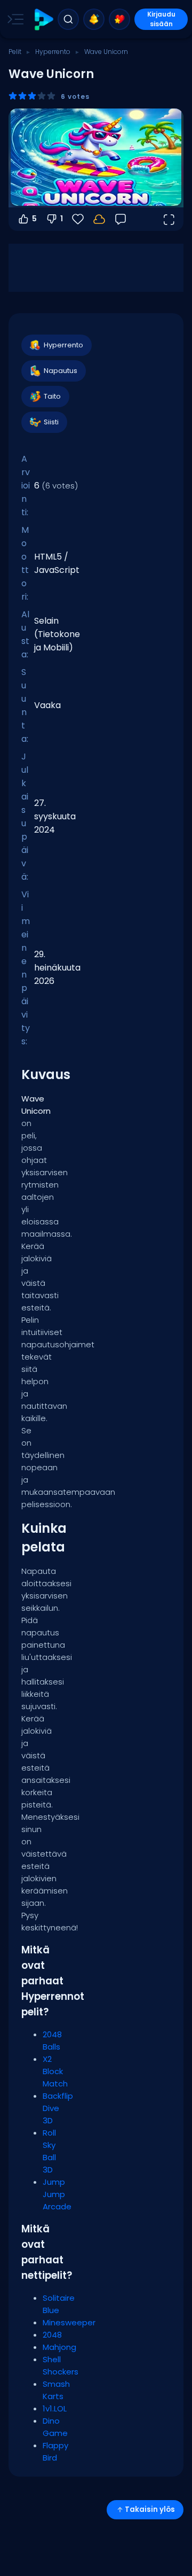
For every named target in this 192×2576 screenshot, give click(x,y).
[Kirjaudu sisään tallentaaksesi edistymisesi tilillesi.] (99, 219)
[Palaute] (121, 219)
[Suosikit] (119, 19)
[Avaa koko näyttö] (169, 219)
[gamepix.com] (43, 20)
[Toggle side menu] (13, 19)
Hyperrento (53, 52)
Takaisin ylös (150, 2509)
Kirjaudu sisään (161, 19)
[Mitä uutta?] (94, 19)
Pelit (15, 52)
